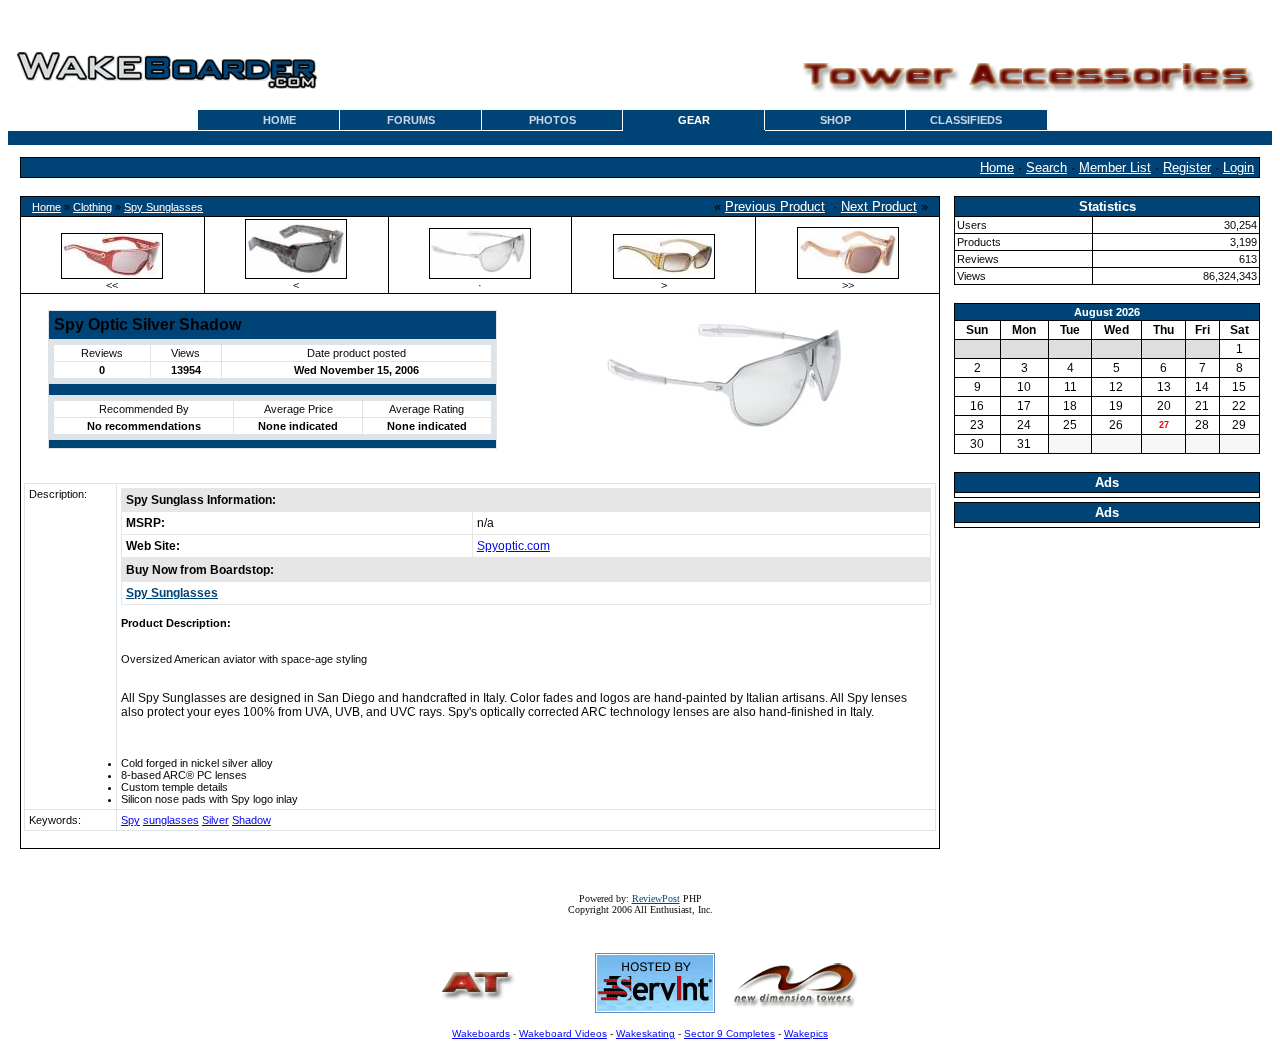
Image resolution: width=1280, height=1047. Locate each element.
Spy (130, 820)
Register (1187, 167)
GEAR (694, 120)
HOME (279, 120)
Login (1238, 167)
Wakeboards (481, 1033)
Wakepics (806, 1033)
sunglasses (171, 820)
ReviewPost (656, 898)
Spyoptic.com (513, 546)
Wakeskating (645, 1033)
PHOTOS (552, 120)
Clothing (92, 207)
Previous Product (775, 206)
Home (997, 167)
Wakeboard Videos (563, 1033)
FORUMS (411, 120)
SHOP (835, 120)
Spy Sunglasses (163, 207)
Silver (215, 820)
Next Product (879, 206)
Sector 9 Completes (729, 1033)
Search (1046, 167)
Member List (1115, 167)
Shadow (251, 820)
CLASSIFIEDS (966, 120)
